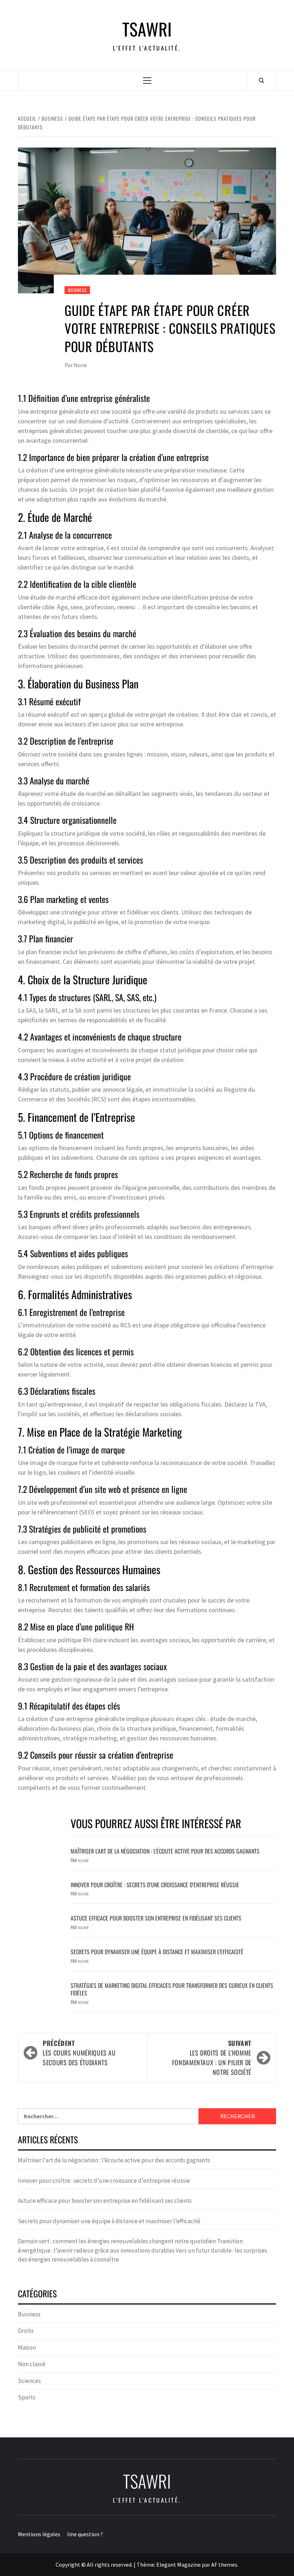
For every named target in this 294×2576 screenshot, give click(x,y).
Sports (27, 2397)
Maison (27, 2347)
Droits (26, 2331)
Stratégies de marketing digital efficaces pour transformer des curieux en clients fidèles (172, 1989)
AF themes (224, 2565)
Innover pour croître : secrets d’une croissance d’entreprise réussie (155, 1885)
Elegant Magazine (179, 2565)
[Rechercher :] (108, 2116)
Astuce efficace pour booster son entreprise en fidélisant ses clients (156, 1918)
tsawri (147, 29)
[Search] (262, 80)
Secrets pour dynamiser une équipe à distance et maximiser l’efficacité (157, 1952)
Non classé (32, 2364)
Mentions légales (39, 2534)
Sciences (29, 2381)
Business (77, 290)
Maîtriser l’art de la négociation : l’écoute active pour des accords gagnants (165, 1851)
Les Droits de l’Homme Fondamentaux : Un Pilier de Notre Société (212, 2058)
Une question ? (85, 2534)
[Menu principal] (147, 80)
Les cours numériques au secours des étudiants (79, 2053)
